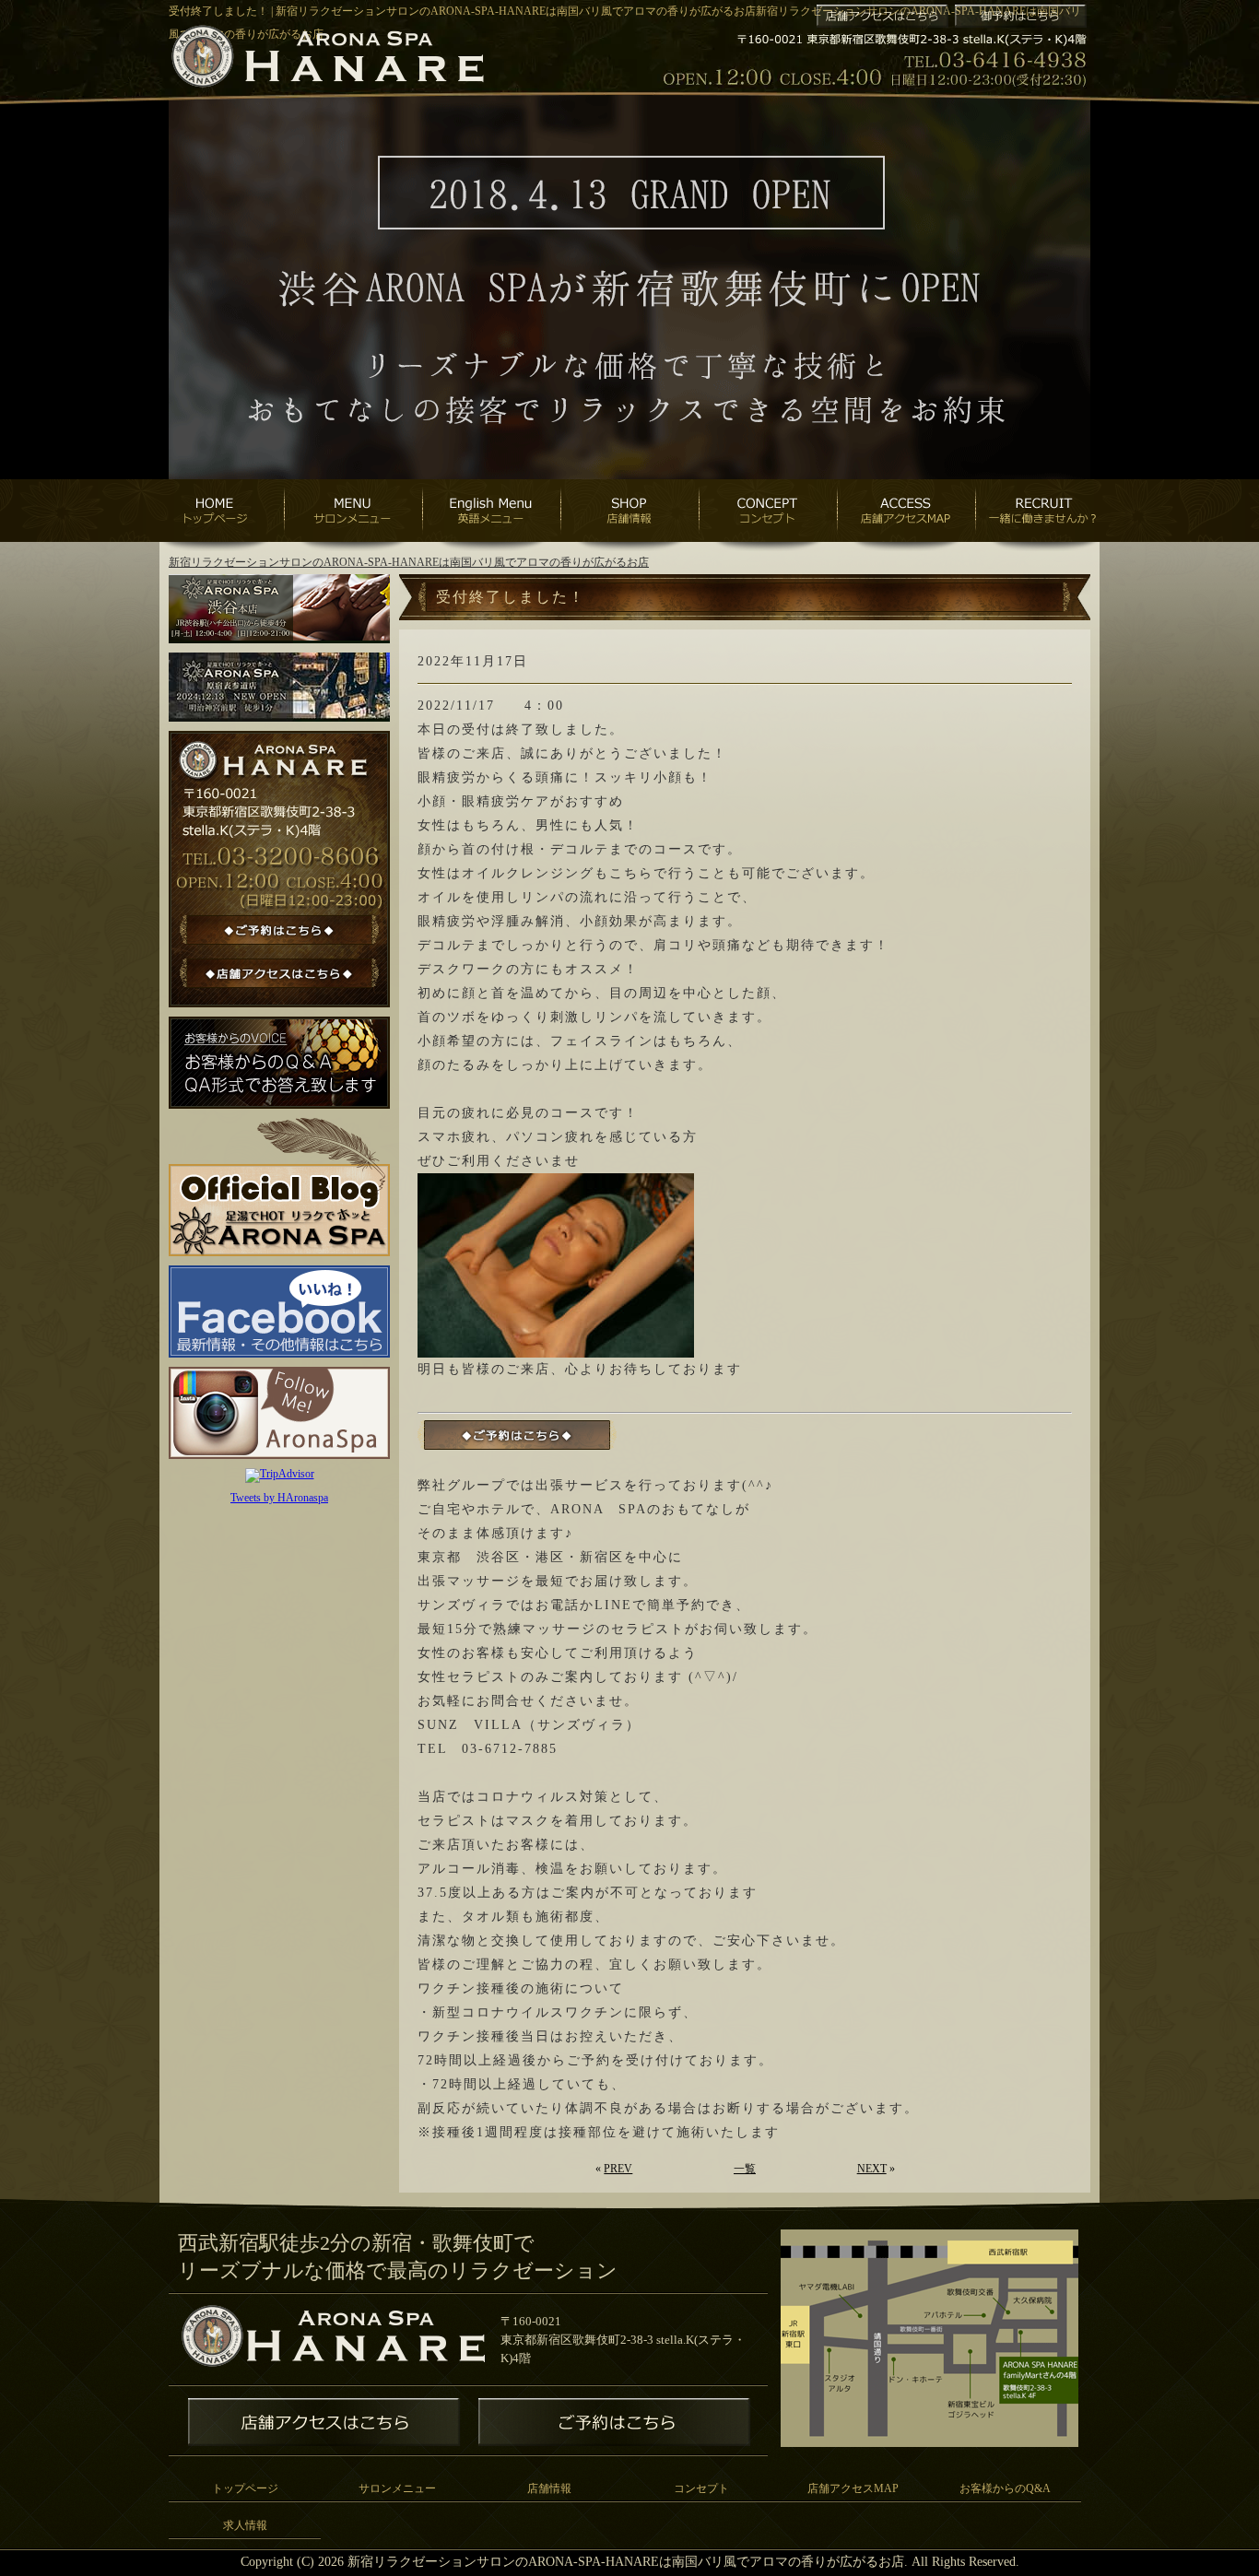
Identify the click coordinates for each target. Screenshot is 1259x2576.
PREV (618, 2169)
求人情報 (245, 2525)
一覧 (745, 2169)
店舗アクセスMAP (853, 2488)
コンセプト (701, 2488)
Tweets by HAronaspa (279, 1498)
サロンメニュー (397, 2488)
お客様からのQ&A (1005, 2488)
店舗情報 (549, 2488)
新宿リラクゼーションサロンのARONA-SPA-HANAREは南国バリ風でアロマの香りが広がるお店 (409, 562)
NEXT (872, 2169)
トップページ (245, 2488)
